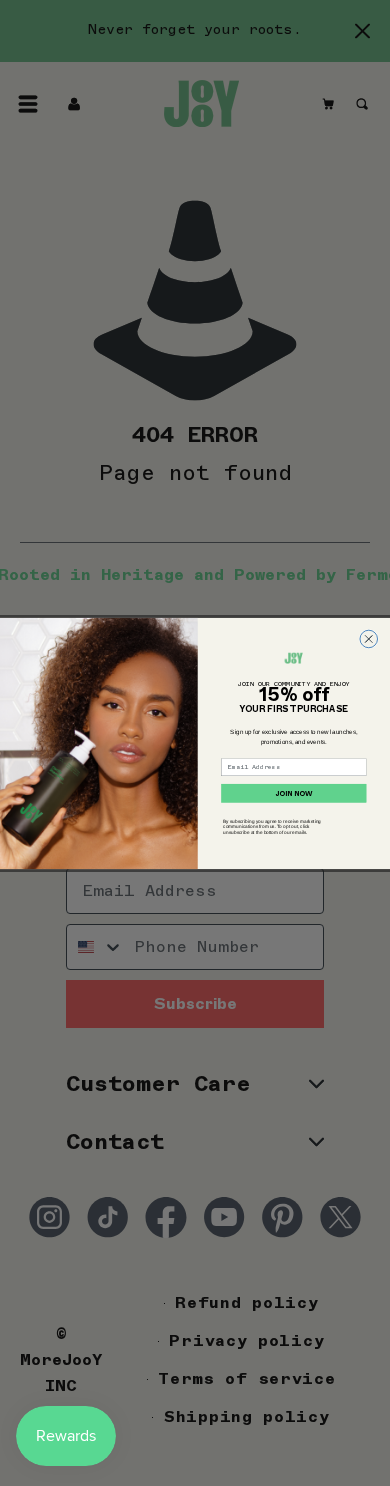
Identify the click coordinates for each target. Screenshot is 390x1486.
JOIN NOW (293, 792)
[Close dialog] (369, 639)
